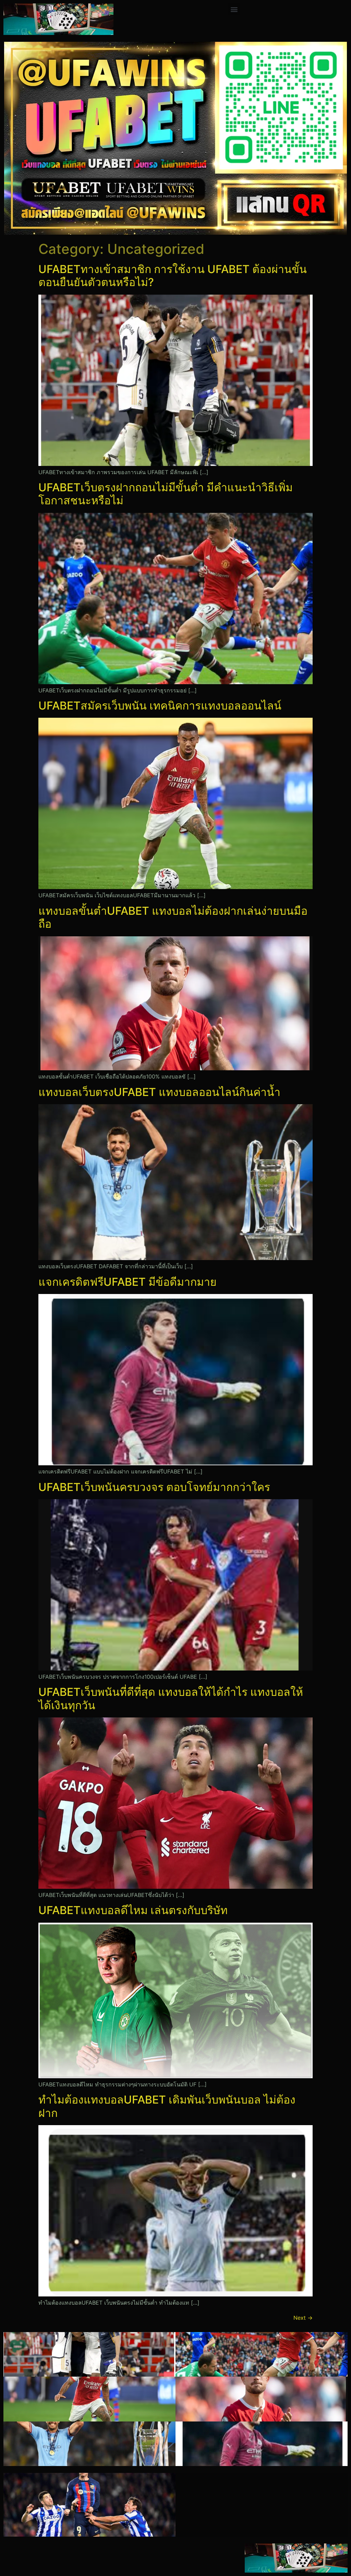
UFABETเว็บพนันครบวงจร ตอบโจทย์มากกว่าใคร (154, 1487)
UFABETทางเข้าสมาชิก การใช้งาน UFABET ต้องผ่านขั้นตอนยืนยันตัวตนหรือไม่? (173, 276)
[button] (234, 9)
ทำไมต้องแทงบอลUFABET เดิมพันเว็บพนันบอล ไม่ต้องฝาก (167, 2106)
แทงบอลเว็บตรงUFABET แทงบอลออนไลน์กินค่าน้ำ (159, 1092)
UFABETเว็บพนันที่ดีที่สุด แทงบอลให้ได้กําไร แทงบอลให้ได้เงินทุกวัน (171, 1698)
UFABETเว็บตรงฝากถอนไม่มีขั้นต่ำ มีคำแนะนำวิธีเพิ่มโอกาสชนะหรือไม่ (166, 494)
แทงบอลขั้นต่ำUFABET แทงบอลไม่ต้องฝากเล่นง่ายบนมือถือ (173, 917)
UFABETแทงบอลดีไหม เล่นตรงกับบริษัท (133, 1910)
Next (303, 2318)
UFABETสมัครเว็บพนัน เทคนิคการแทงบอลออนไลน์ (160, 706)
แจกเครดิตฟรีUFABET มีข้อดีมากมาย (128, 1282)
